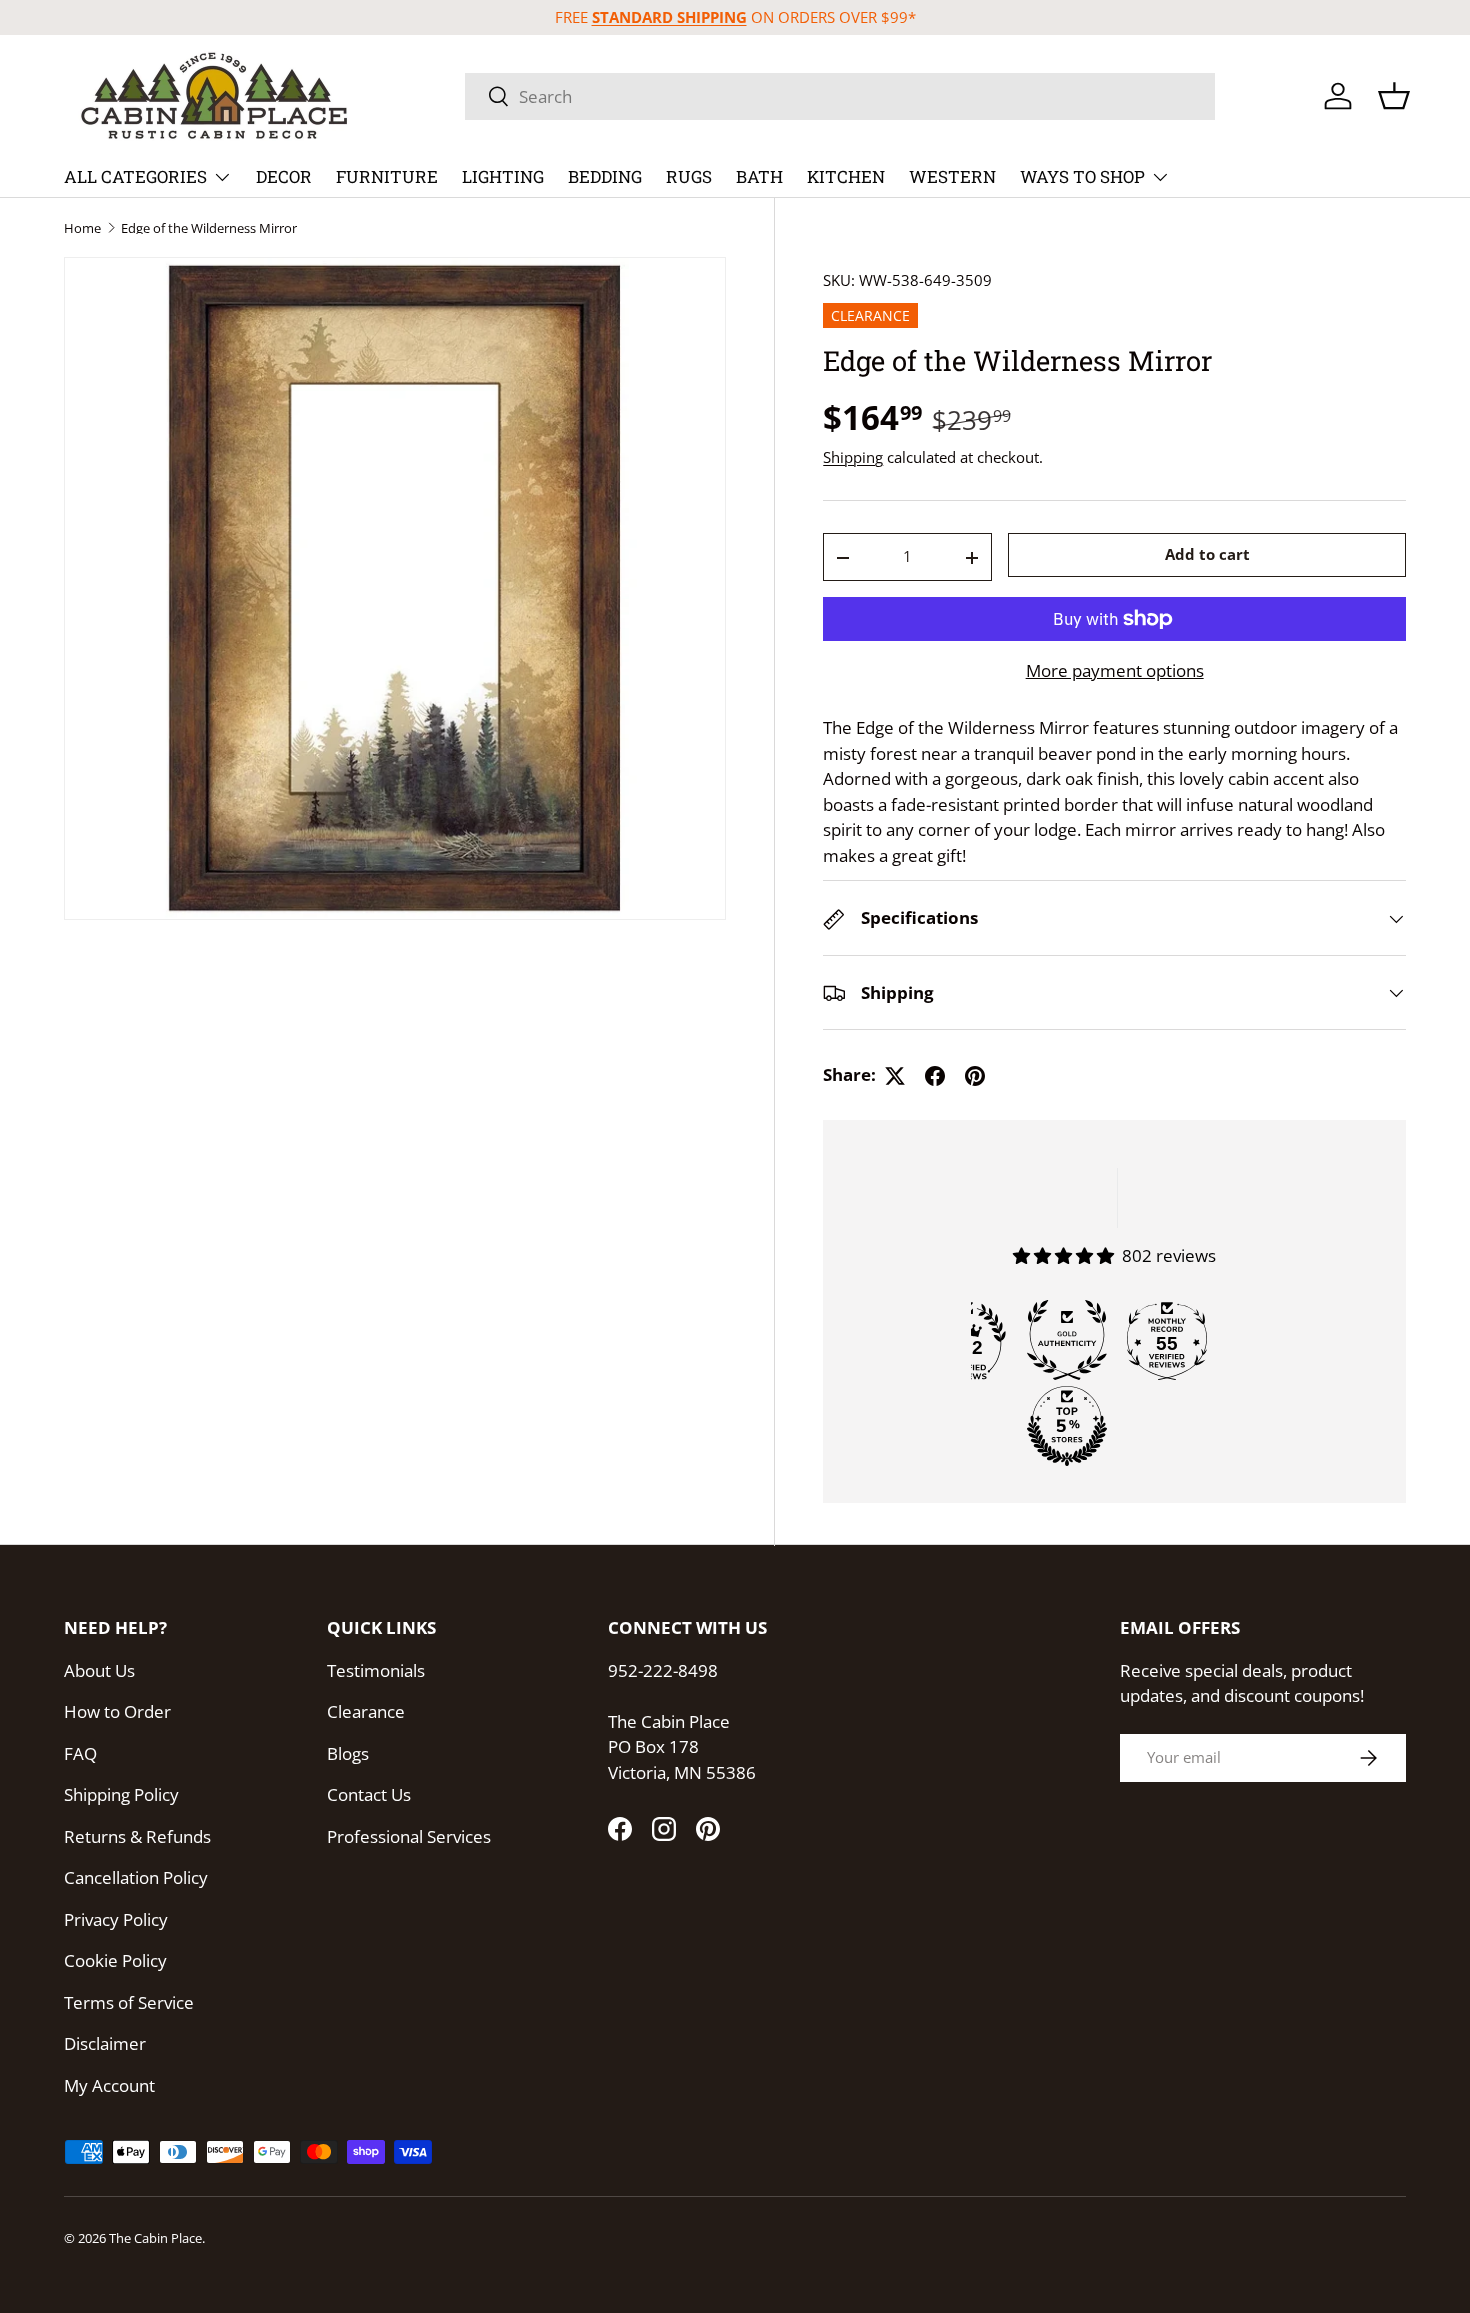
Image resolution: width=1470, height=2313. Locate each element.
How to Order (117, 1711)
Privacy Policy (116, 1919)
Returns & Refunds (137, 1836)
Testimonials (376, 1670)
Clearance (366, 1711)
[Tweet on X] (895, 1076)
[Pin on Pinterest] (975, 1076)
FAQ (80, 1753)
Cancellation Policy (136, 1877)
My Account (109, 2085)
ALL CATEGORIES (135, 176)
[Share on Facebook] (935, 1076)
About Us (99, 1670)
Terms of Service (129, 2002)
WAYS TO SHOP (1082, 176)
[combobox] (840, 96)
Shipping (853, 457)
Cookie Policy (115, 1960)
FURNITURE (387, 176)
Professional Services (409, 1836)
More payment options (1115, 670)
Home (82, 228)
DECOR (284, 176)
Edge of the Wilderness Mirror (209, 228)
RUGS (689, 176)
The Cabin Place (155, 2238)
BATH (759, 176)
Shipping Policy (121, 1794)
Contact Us (369, 1794)
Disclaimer (105, 2043)
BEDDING (605, 176)
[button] (1394, 96)
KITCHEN (846, 176)
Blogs (348, 1753)
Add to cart (1207, 555)
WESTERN (952, 176)
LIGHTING (503, 176)
